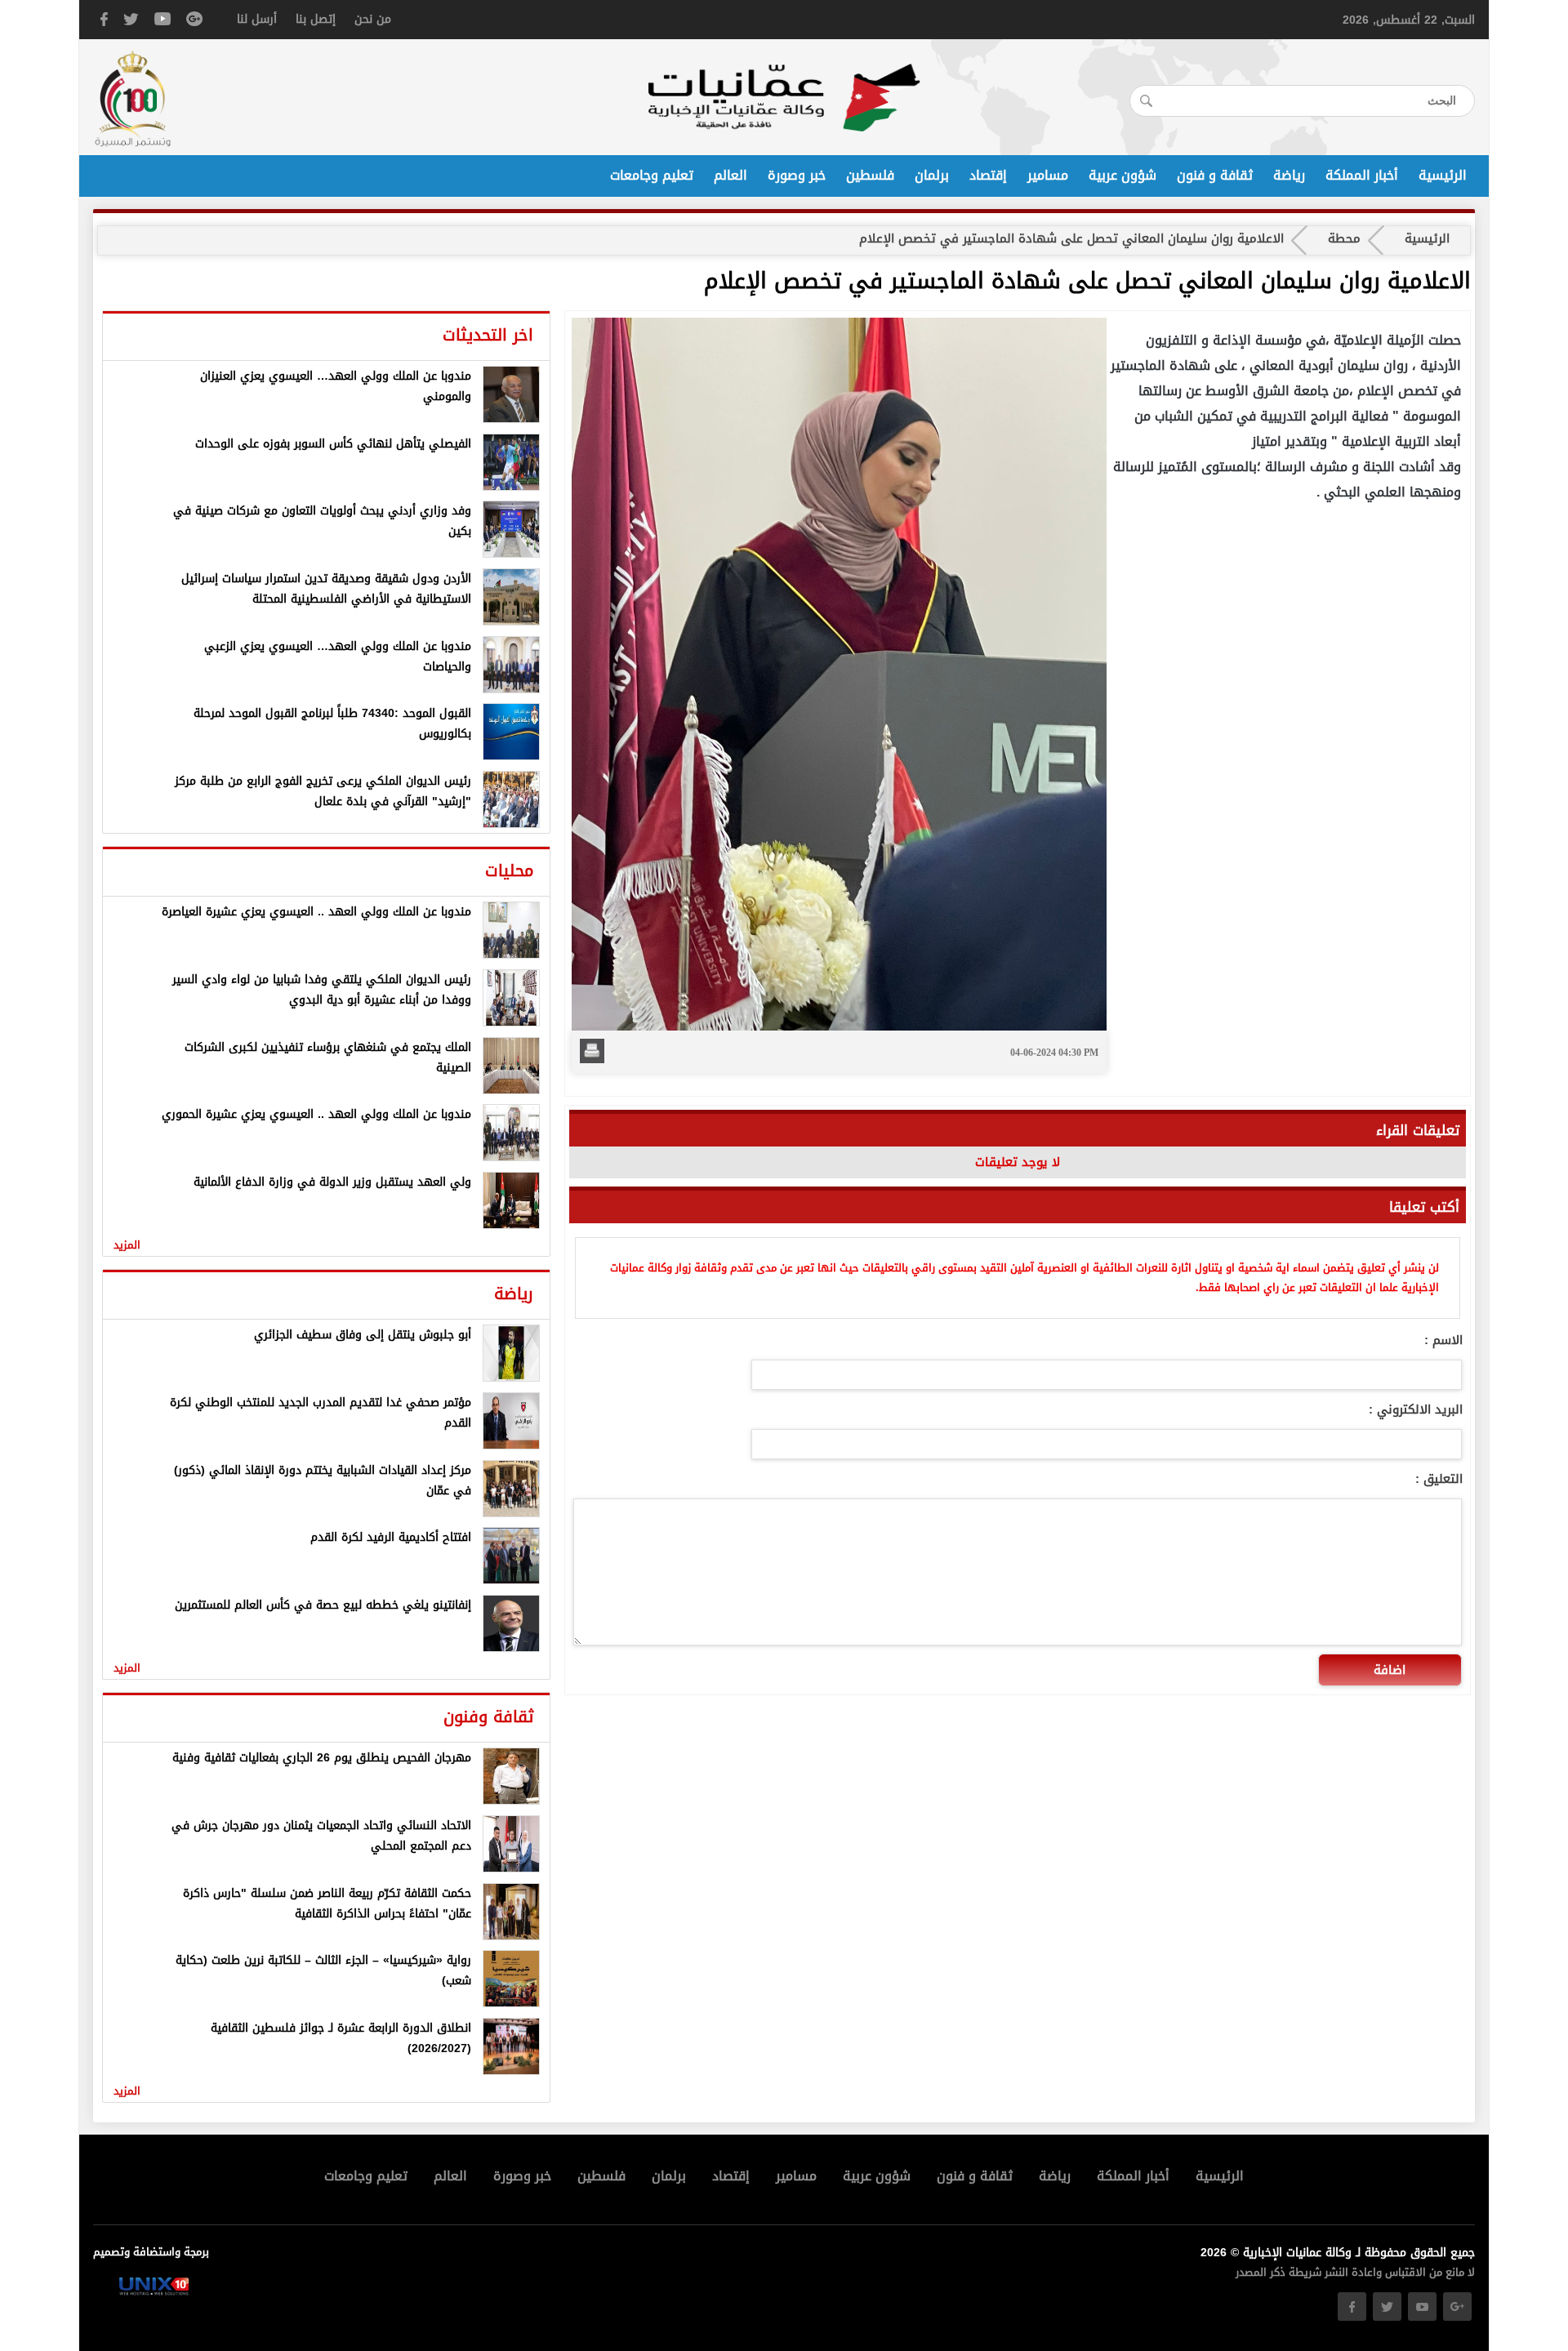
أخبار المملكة (1362, 176)
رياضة (1289, 176)
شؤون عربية (1123, 176)
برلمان (932, 176)
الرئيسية (1443, 176)
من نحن (373, 19)
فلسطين (870, 176)
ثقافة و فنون (1215, 176)
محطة (1344, 238)
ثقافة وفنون (488, 1716)
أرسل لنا (257, 19)
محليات (509, 870)
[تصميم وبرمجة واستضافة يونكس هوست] (154, 2292)
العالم (731, 176)
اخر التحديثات (488, 335)
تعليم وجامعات (652, 176)
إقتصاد (988, 176)
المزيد (127, 1245)
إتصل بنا (316, 19)
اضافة (1390, 1670)
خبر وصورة (797, 176)
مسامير (1048, 176)
